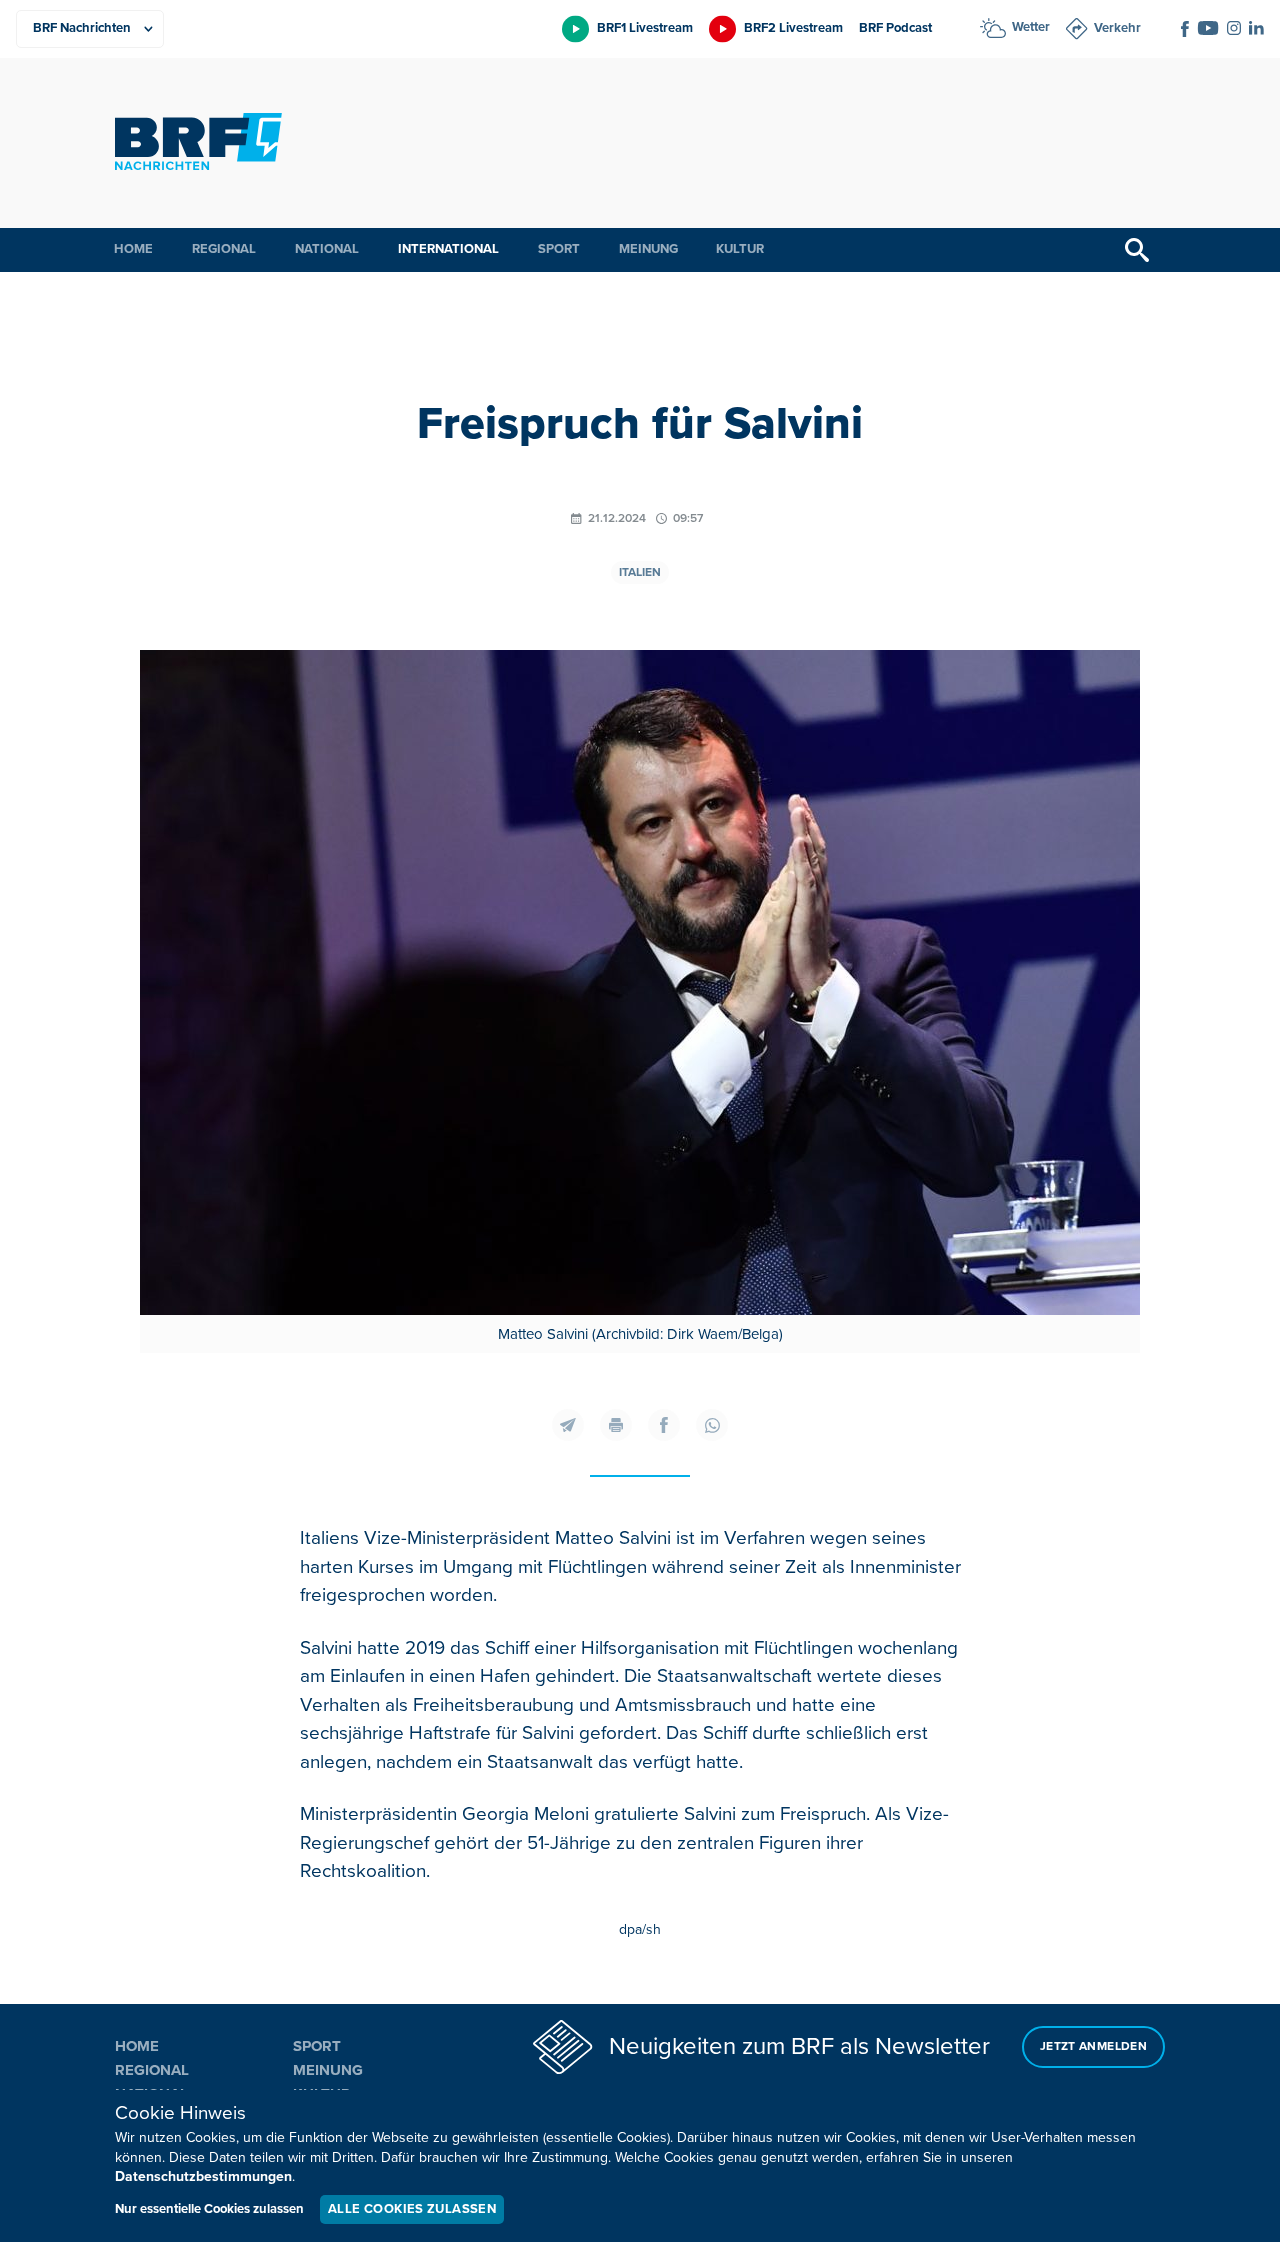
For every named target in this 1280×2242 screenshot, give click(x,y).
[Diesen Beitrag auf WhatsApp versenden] (712, 1425)
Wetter (1031, 27)
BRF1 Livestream (645, 28)
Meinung (648, 249)
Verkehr (1117, 28)
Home (133, 249)
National (327, 249)
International (448, 249)
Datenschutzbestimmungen (203, 2176)
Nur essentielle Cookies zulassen (209, 2209)
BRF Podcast (895, 28)
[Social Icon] (1185, 29)
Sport (559, 249)
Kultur (740, 249)
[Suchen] (1137, 250)
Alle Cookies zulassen (412, 2209)
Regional (224, 249)
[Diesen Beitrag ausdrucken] (616, 1425)
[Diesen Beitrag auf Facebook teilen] (664, 1425)
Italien (640, 572)
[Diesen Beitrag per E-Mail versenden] (568, 1425)
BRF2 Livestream (793, 28)
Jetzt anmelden (1093, 2046)
